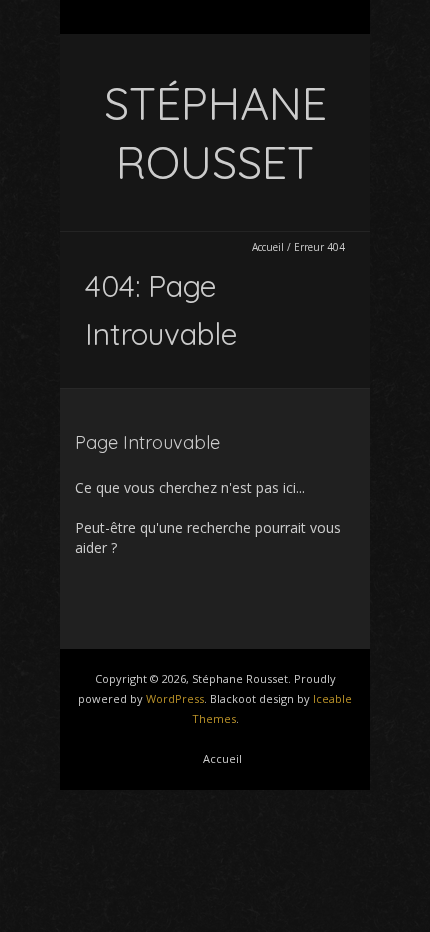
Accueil (268, 247)
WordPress (175, 698)
